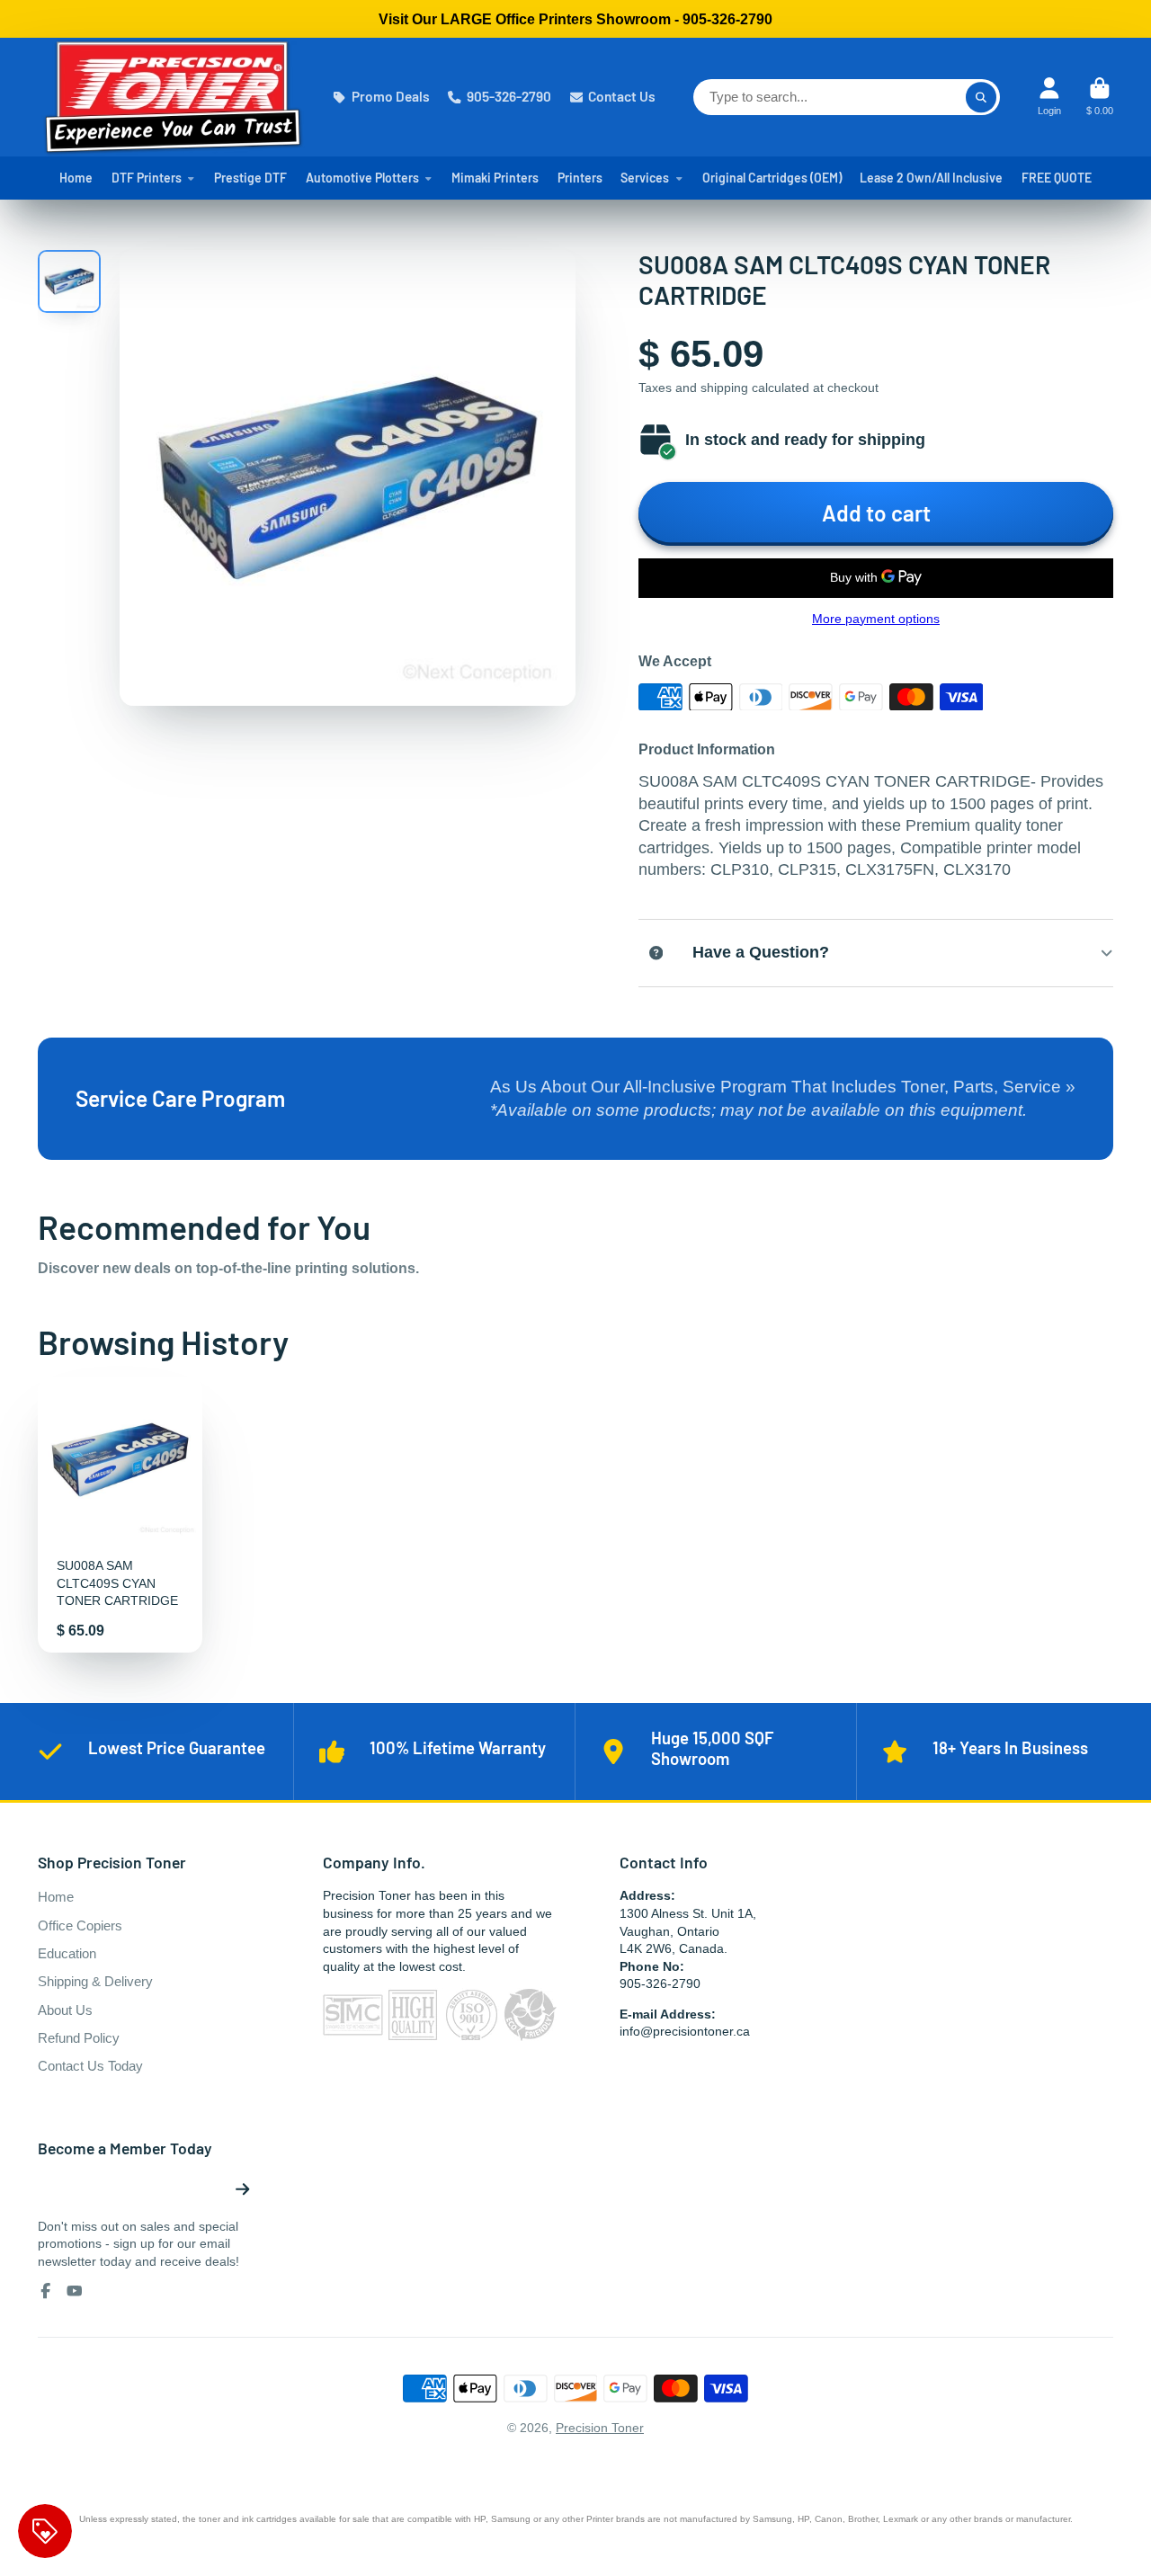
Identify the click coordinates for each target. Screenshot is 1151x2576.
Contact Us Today (90, 2066)
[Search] (981, 97)
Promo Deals (391, 96)
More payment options (876, 619)
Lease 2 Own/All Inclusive (931, 178)
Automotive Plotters (362, 178)
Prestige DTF (250, 178)
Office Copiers (80, 1925)
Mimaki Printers (495, 178)
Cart (1100, 97)
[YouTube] (75, 2291)
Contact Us (622, 96)
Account (1049, 97)
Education (67, 1953)
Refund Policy (79, 2038)
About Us (65, 2010)
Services (645, 178)
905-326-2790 (509, 96)
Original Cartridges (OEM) (772, 178)
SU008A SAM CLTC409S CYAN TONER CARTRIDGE (120, 1515)
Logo (173, 97)
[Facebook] (46, 2291)
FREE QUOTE (1057, 178)
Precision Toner (600, 2428)
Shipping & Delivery (95, 1981)
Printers (580, 178)
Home (76, 178)
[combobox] (847, 97)
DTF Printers (147, 178)
